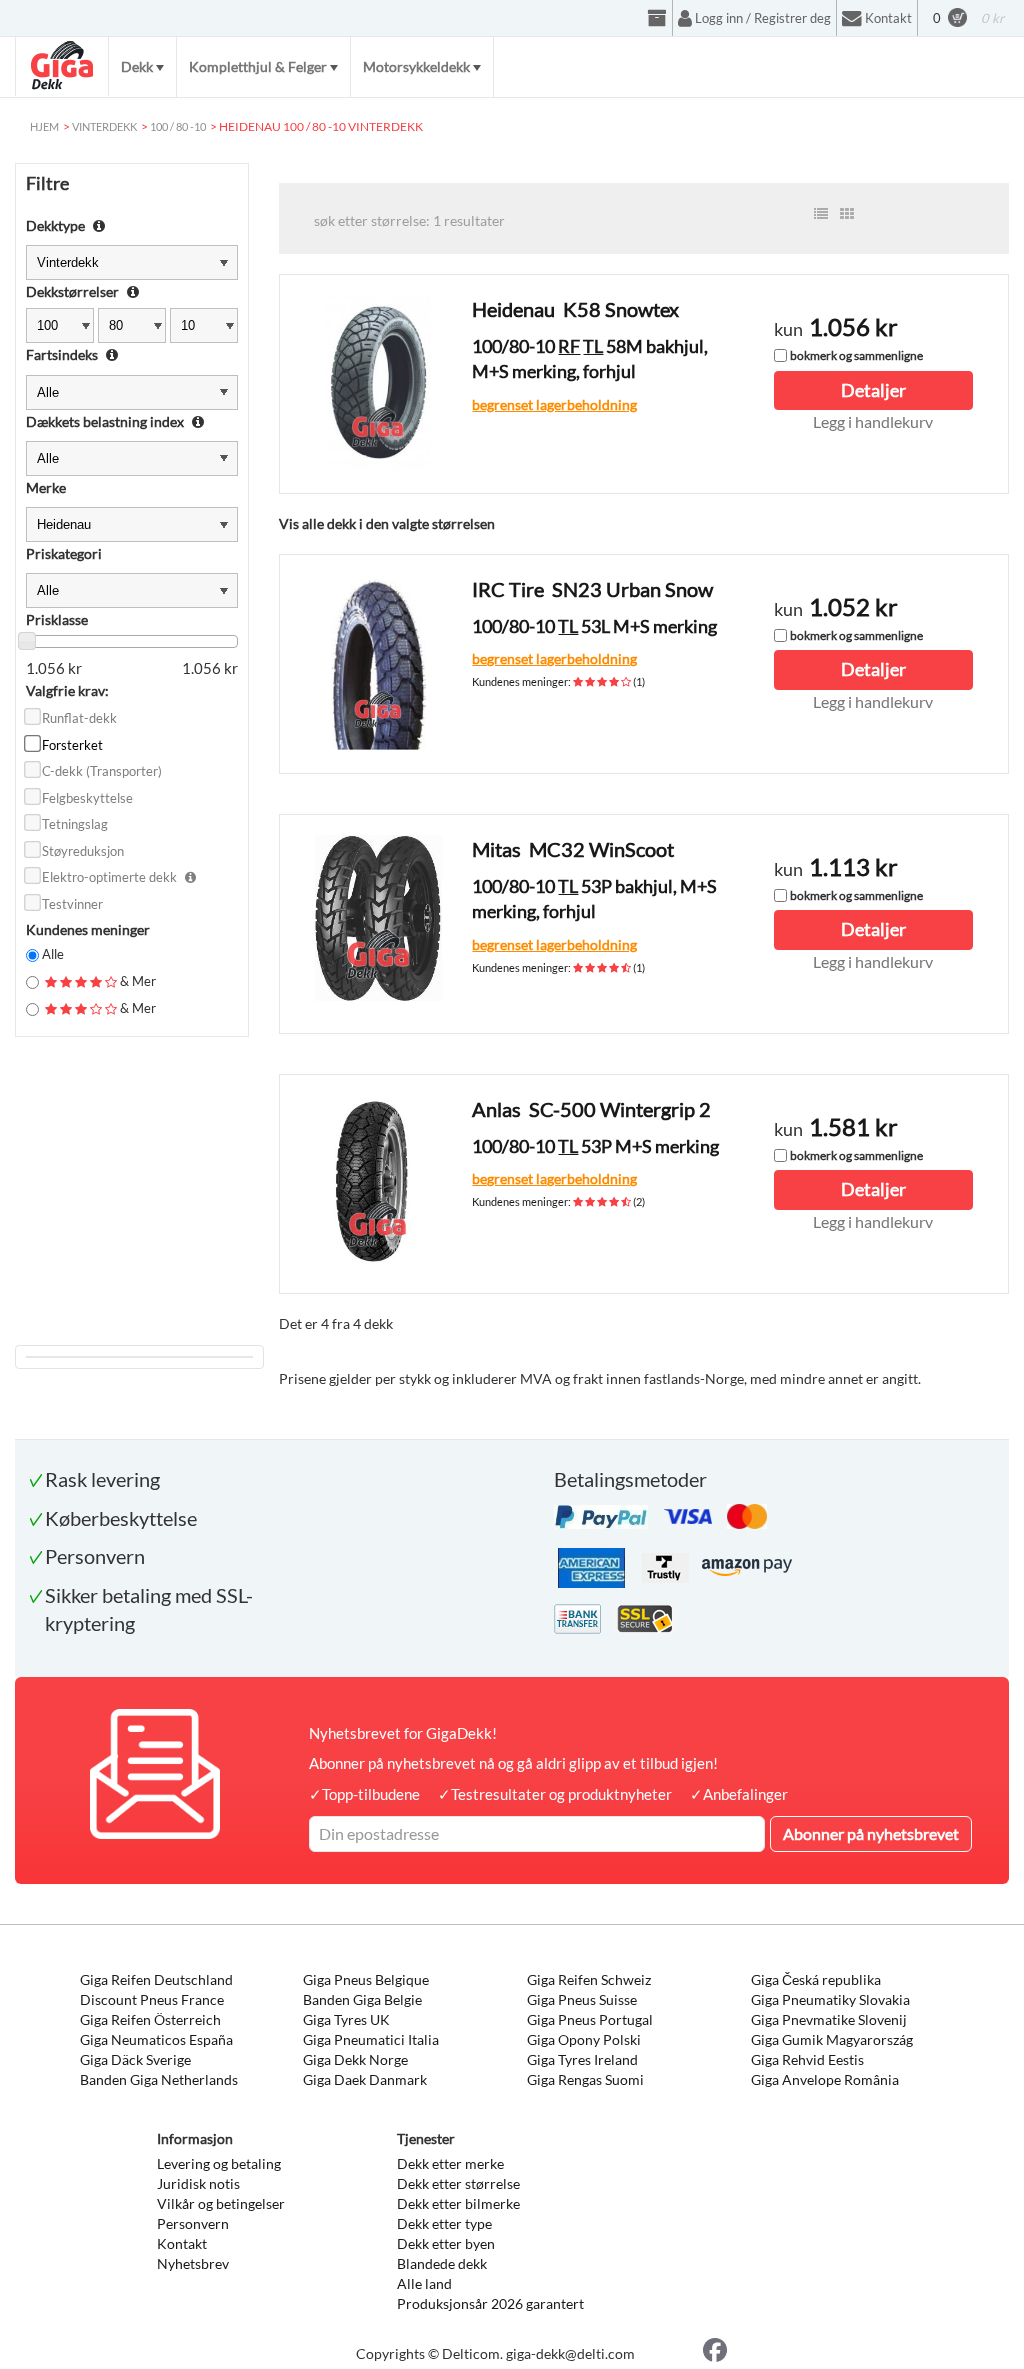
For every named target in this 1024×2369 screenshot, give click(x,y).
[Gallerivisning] (847, 214)
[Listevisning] (821, 214)
